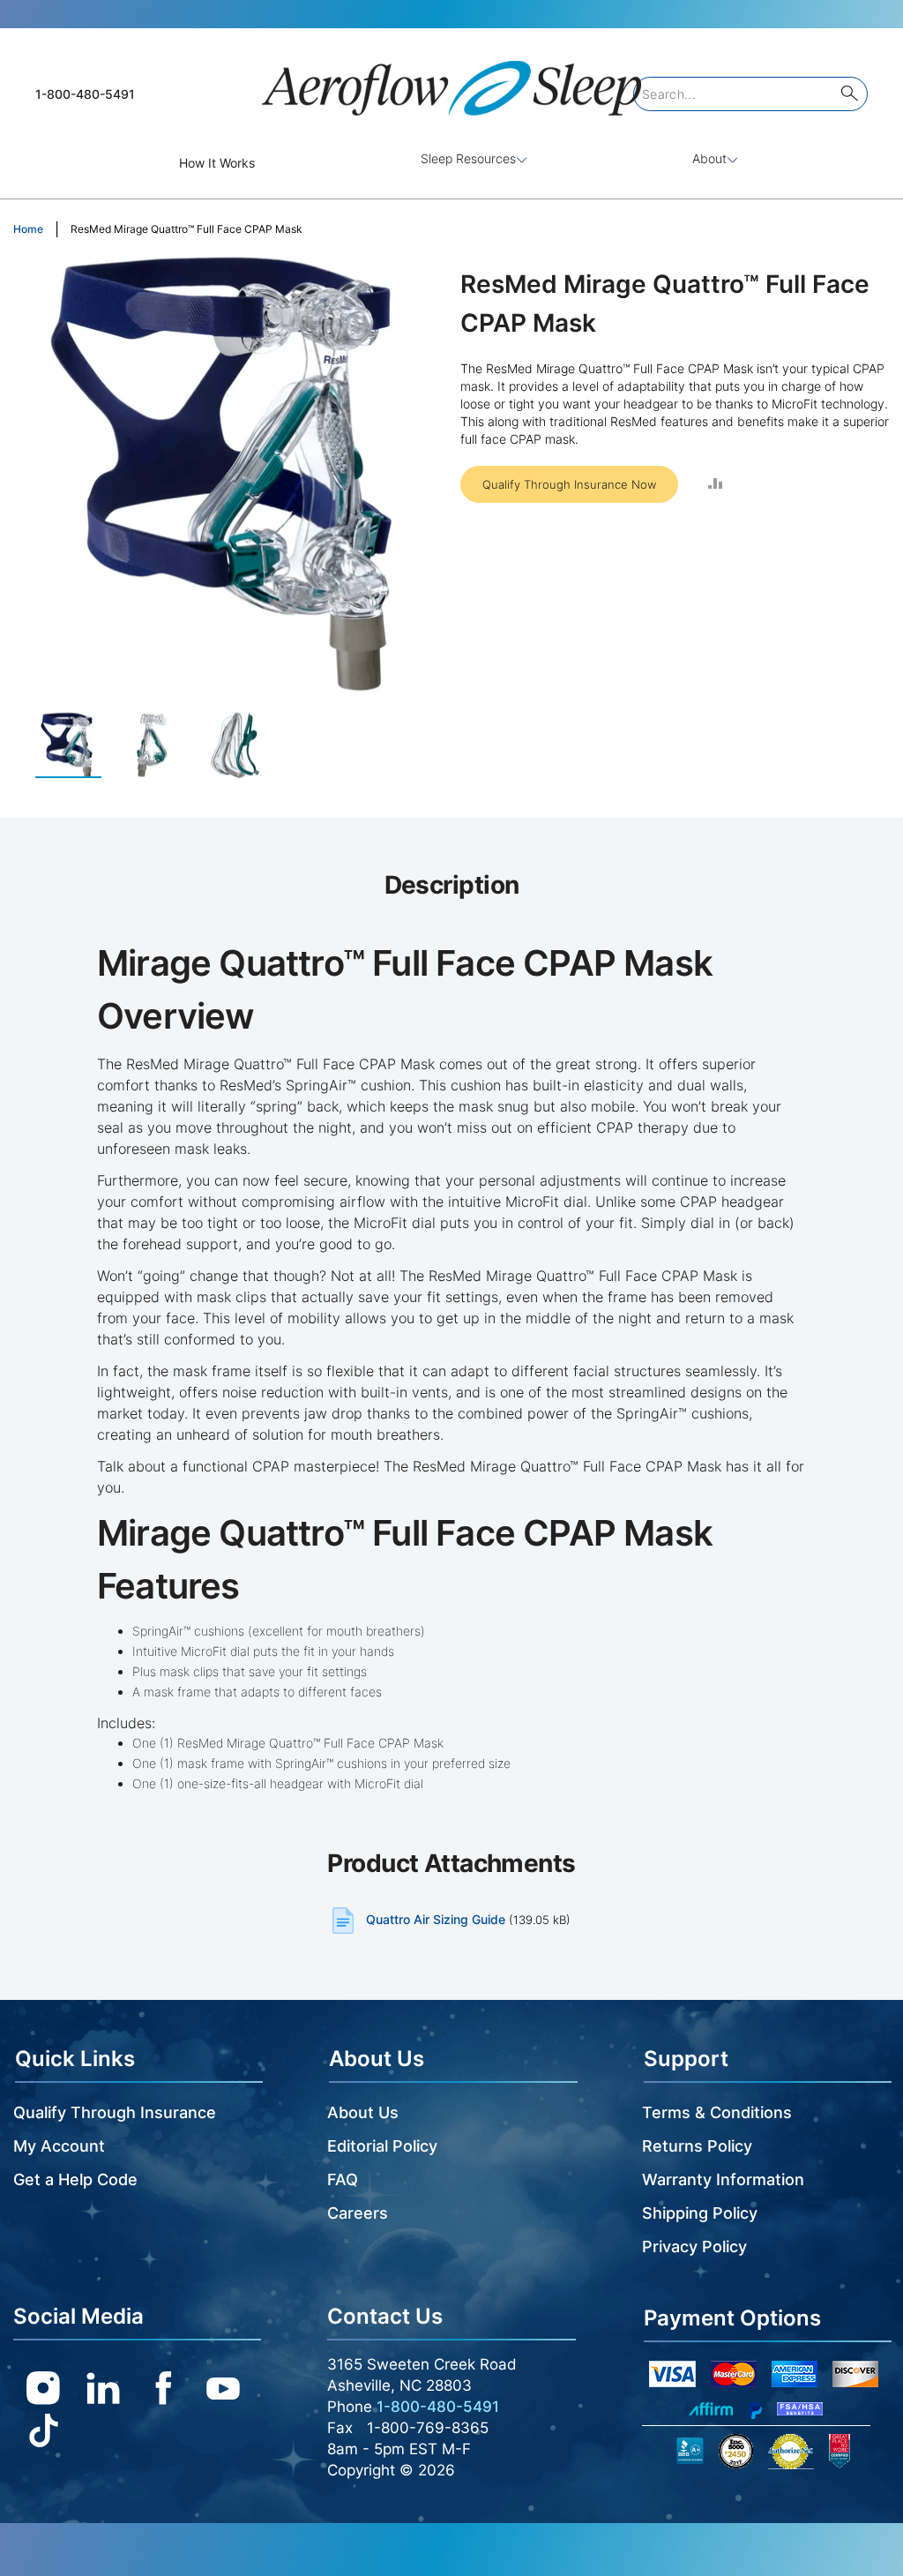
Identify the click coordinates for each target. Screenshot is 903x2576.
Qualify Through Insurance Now (569, 484)
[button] (161, 745)
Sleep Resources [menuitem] (468, 158)
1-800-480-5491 (85, 94)
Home (28, 229)
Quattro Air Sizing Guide (436, 1919)
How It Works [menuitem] (217, 163)
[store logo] (451, 81)
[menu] (451, 163)
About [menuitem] (709, 158)
